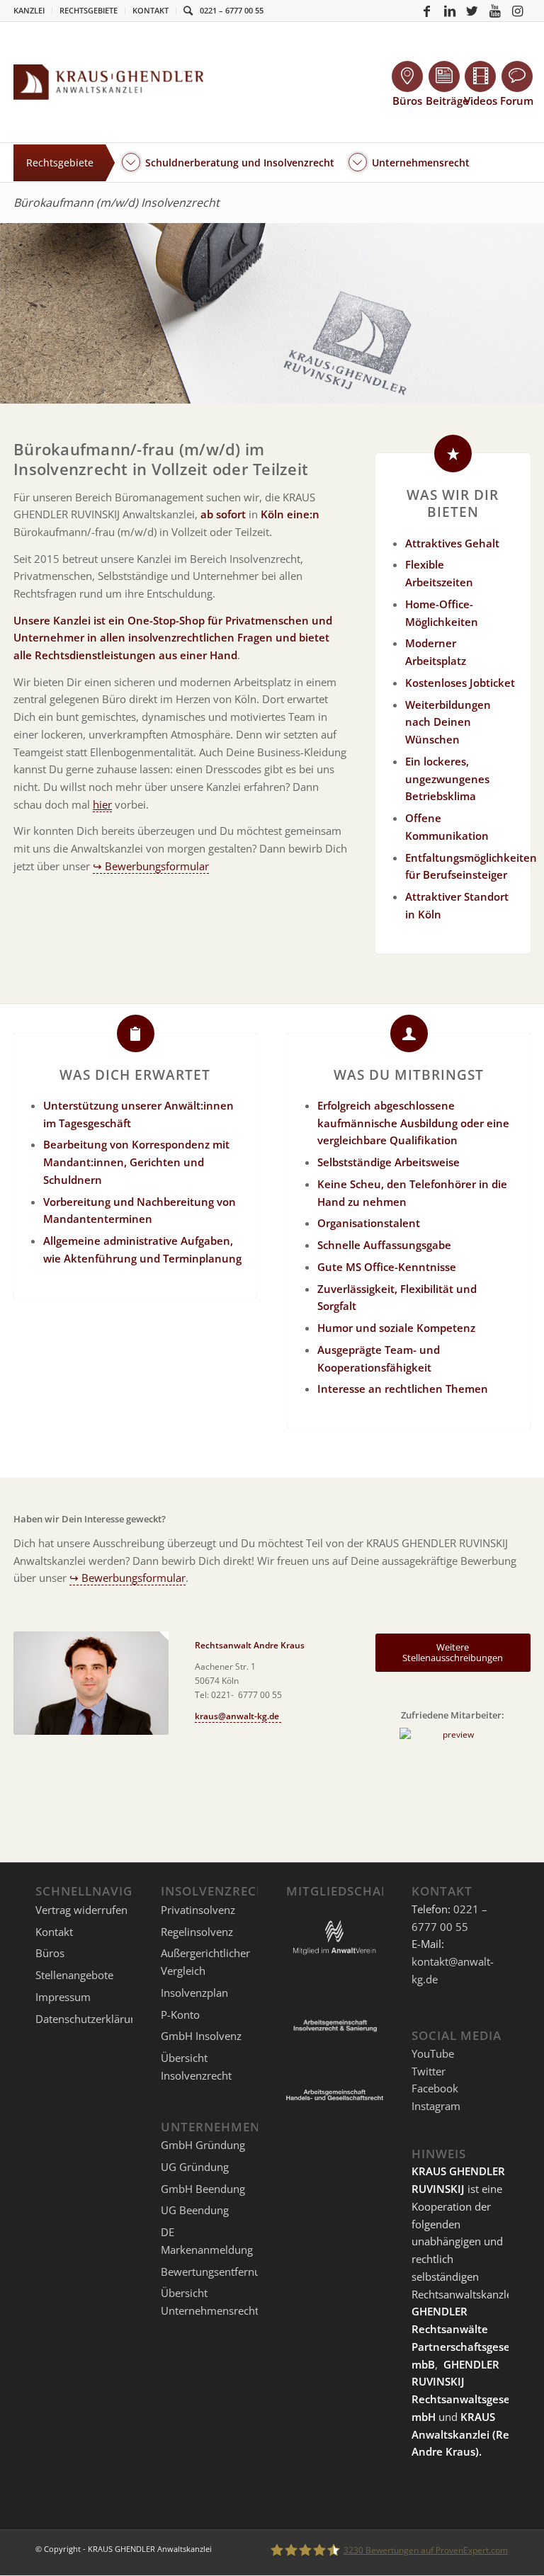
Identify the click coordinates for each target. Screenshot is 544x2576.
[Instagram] (518, 11)
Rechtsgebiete (89, 10)
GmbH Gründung (203, 2145)
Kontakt (151, 10)
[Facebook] (427, 11)
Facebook (435, 2088)
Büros (50, 1953)
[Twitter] (472, 11)
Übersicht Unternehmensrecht (210, 2302)
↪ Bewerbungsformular (151, 866)
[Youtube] (495, 11)
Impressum (63, 1997)
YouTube (433, 2053)
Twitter (429, 2071)
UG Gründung (195, 2167)
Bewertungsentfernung (217, 2272)
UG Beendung (195, 2210)
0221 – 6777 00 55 (232, 10)
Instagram (436, 2106)
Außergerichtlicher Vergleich (205, 1962)
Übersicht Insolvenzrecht (196, 2067)
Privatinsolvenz (198, 1910)
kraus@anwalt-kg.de (238, 1716)
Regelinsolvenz (197, 1932)
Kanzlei (29, 10)
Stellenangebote (74, 1975)
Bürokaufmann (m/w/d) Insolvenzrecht (117, 203)
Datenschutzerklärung (89, 2019)
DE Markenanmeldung (207, 2241)
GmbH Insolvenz (201, 2036)
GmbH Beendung (203, 2189)
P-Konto (180, 2014)
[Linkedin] (450, 11)
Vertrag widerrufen (81, 1910)
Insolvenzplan (194, 1993)
